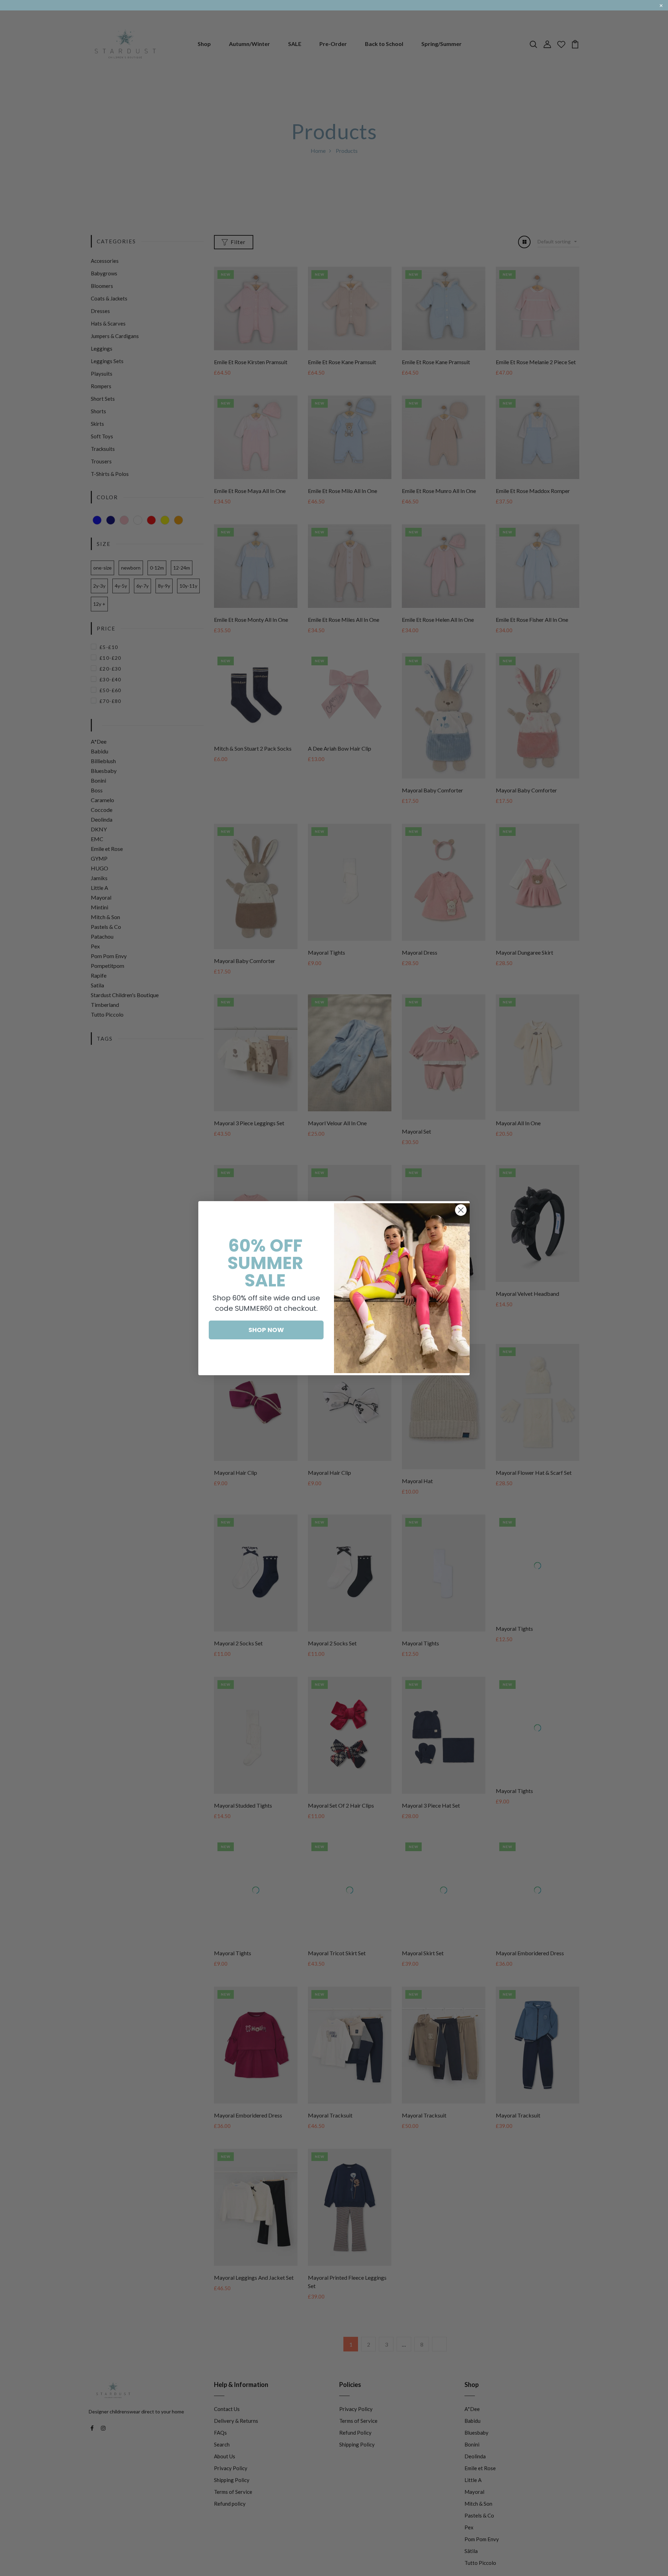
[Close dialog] (461, 1210)
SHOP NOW (266, 1330)
